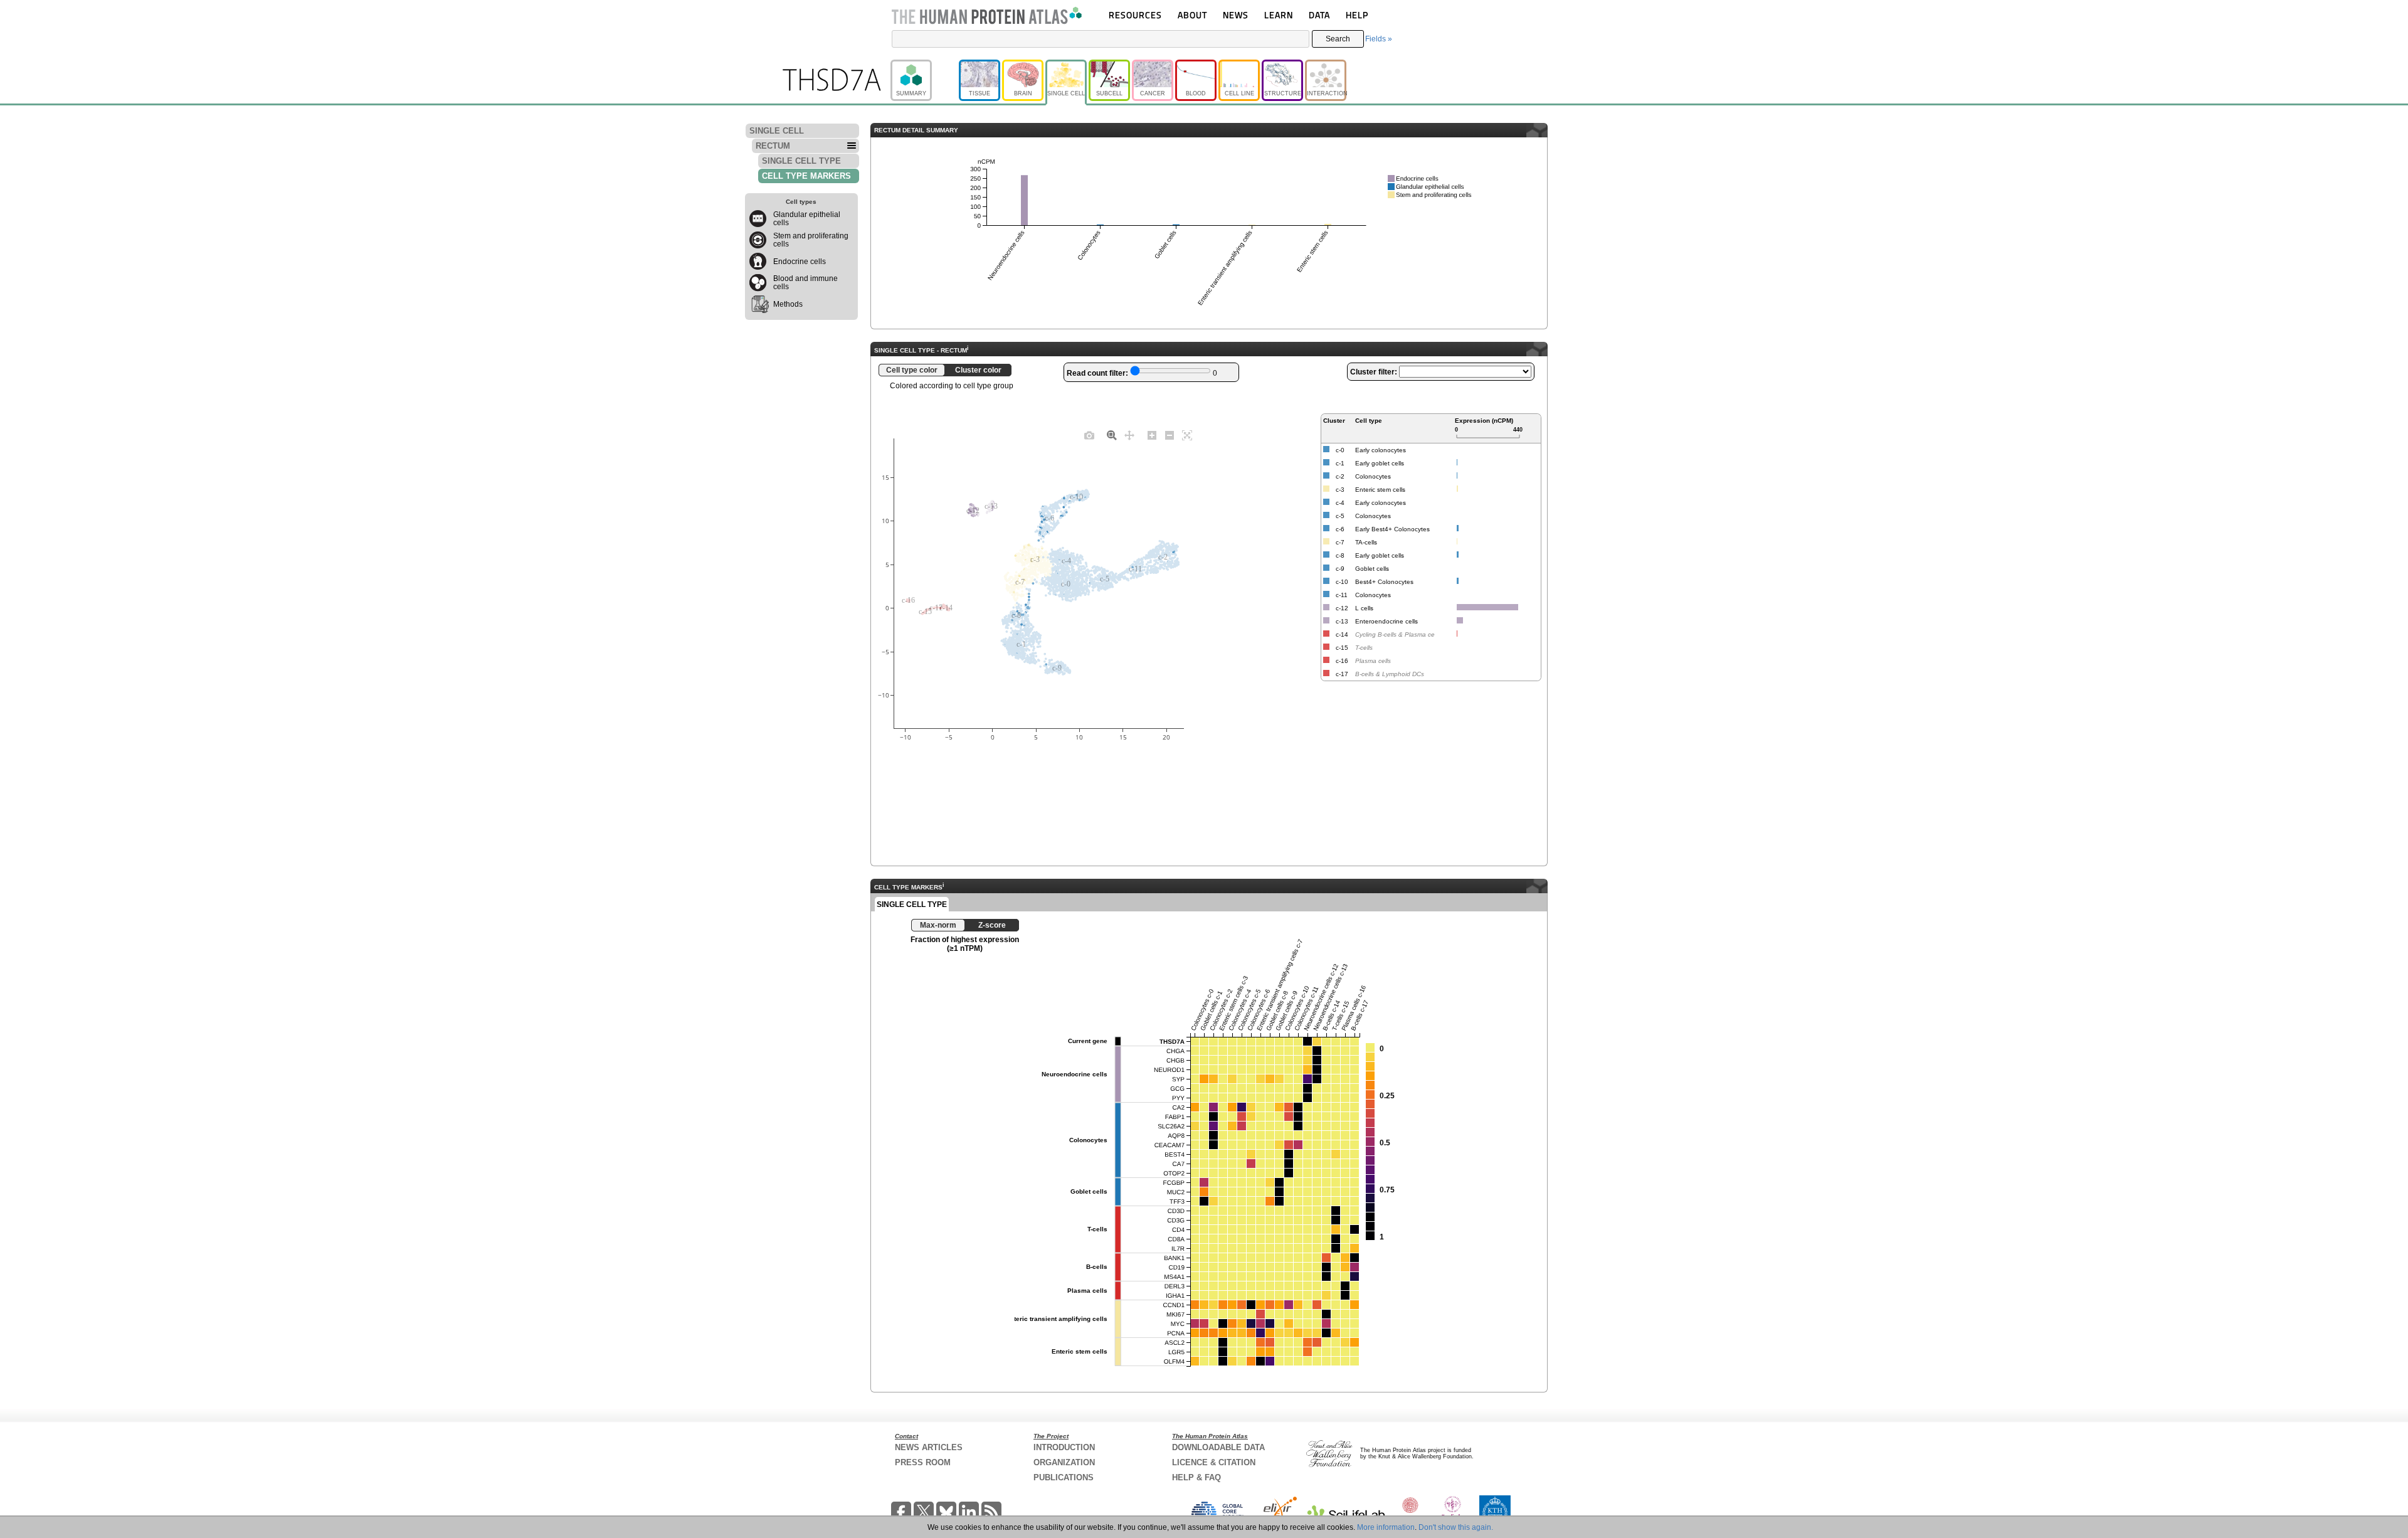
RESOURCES (1135, 15)
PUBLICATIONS (1064, 1477)
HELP (1357, 15)
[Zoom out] (1170, 435)
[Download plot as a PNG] (1089, 435)
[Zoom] (1112, 435)
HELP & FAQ (1196, 1477)
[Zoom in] (1152, 435)
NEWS (1236, 15)
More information (1386, 1527)
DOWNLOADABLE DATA (1218, 1447)
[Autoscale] (1187, 435)
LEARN (1279, 15)
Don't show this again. (1456, 1527)
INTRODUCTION (1064, 1447)
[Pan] (1129, 435)
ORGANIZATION (1064, 1462)
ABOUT (1192, 15)
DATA (1319, 15)
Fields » (1379, 39)
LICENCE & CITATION (1214, 1462)
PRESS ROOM (923, 1462)
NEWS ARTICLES (929, 1447)
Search (1338, 39)
